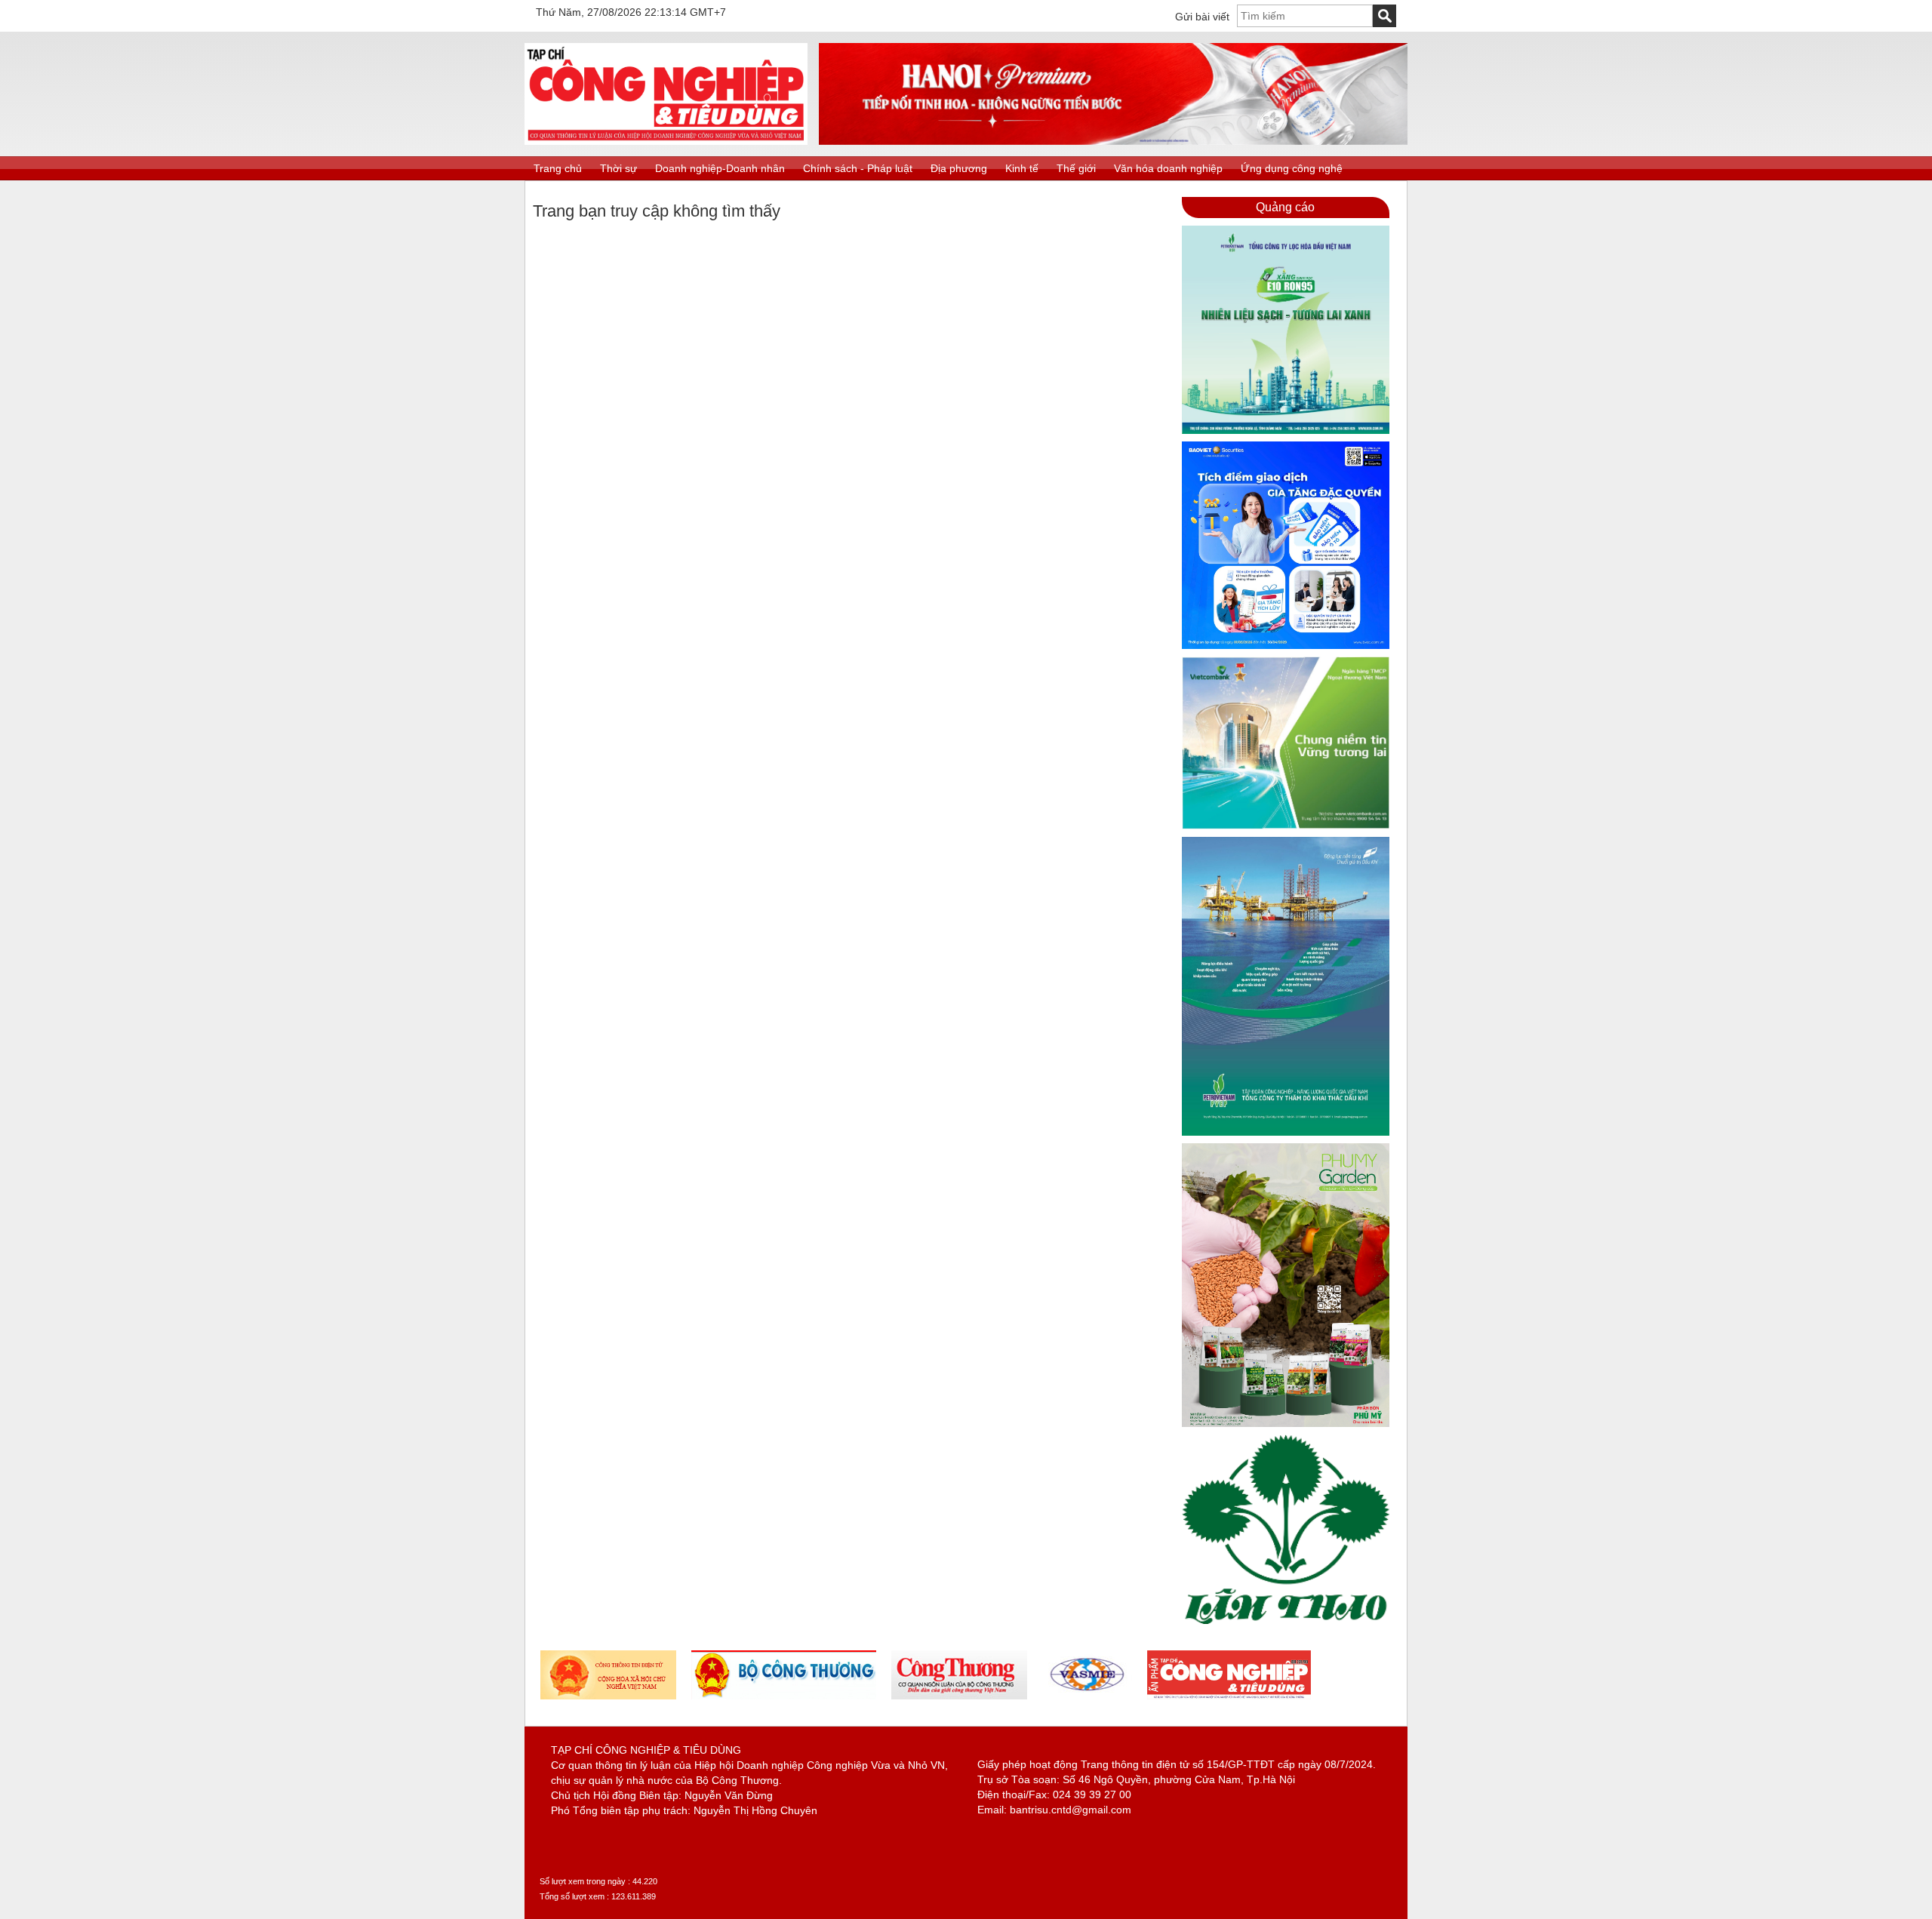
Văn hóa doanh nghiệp (1168, 168)
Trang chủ (558, 168)
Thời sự (618, 168)
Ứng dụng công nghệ (1292, 168)
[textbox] (1305, 16)
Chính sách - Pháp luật (858, 168)
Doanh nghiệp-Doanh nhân (720, 168)
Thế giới (1076, 168)
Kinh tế (1022, 168)
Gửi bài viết (1202, 17)
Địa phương (959, 168)
